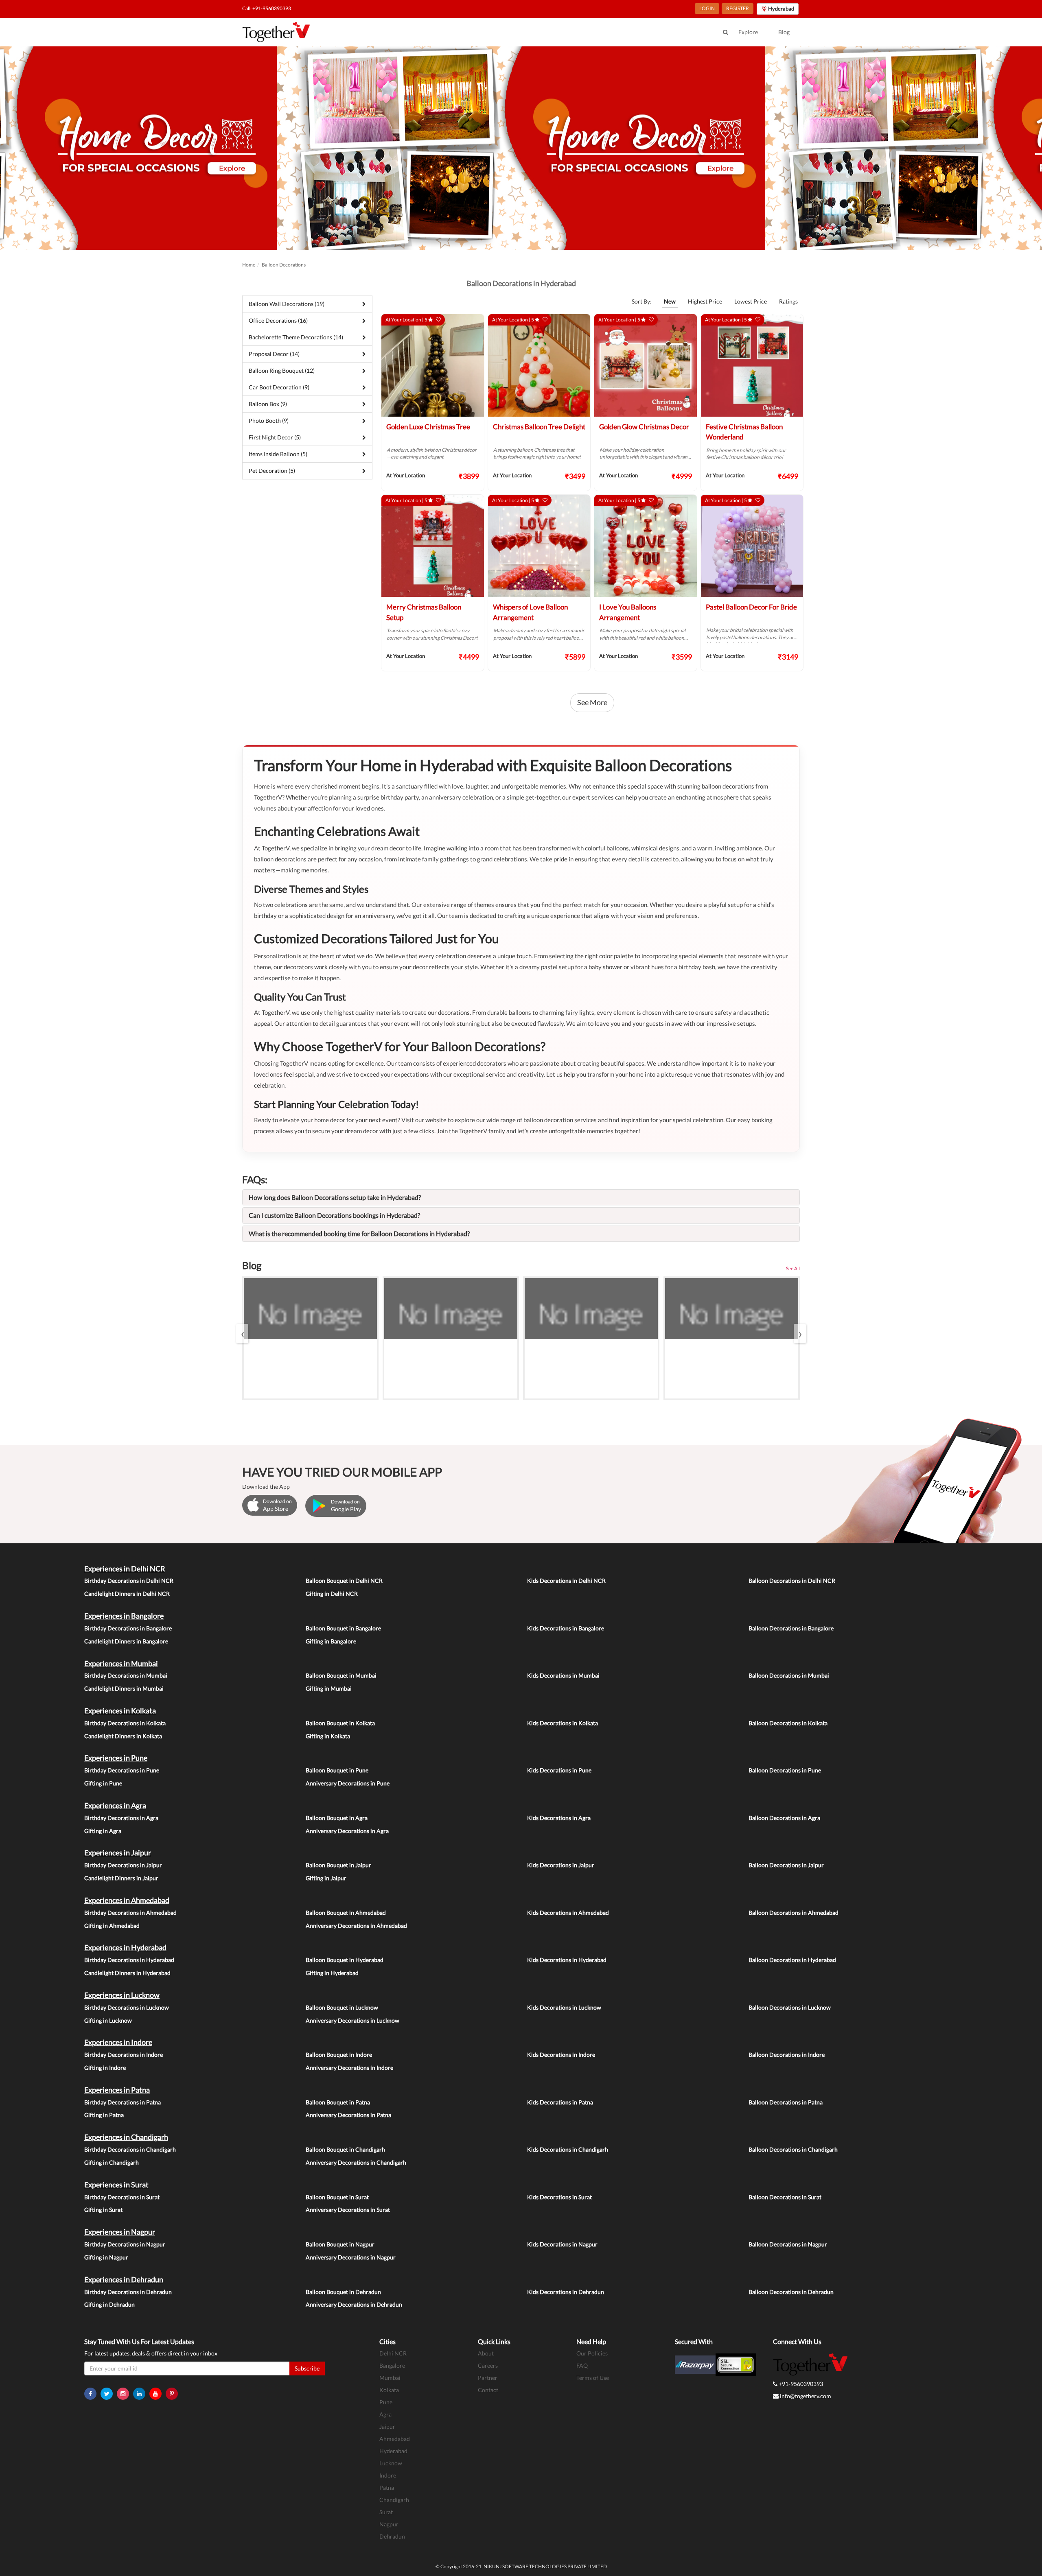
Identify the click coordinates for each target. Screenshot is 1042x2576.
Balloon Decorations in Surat (785, 2197)
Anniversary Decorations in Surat (348, 2210)
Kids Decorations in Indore (561, 2055)
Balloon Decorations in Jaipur (786, 1865)
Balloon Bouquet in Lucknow (342, 2007)
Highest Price (705, 301)
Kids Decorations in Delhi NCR (566, 1581)
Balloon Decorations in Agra (784, 1818)
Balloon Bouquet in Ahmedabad (346, 1913)
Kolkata (389, 2390)
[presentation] (242, 1334)
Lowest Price (751, 301)
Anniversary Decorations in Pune (348, 1783)
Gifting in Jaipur (326, 1878)
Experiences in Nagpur (120, 2232)
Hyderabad (393, 2451)
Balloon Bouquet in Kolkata (340, 1723)
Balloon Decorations (284, 265)
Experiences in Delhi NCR (125, 1569)
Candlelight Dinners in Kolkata (123, 1736)
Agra (385, 2414)
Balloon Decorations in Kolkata (788, 1723)
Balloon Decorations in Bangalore (791, 1628)
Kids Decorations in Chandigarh (568, 2149)
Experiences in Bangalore (124, 1616)
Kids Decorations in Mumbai (563, 1675)
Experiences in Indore (118, 2042)
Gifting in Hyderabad (332, 1973)
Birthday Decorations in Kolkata (125, 1723)
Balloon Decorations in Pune (785, 1770)
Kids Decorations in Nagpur (562, 2244)
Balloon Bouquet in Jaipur (338, 1865)
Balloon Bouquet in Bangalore (343, 1628)
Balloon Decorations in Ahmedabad (794, 1913)
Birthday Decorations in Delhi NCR (129, 1581)
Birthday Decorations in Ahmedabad (130, 1913)
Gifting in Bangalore (331, 1641)
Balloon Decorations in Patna (786, 2102)
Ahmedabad (395, 2439)
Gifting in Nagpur (106, 2257)
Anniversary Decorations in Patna (348, 2115)
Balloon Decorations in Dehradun (791, 2292)
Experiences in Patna (117, 2090)
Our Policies (592, 2353)
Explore (748, 32)
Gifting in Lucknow (108, 2020)
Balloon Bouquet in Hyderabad (345, 1960)
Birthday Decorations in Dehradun (128, 2292)
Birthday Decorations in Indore (124, 2055)
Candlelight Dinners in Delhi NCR (127, 1594)
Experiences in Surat (116, 2185)
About (486, 2353)
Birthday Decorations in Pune (122, 1770)
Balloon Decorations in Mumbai (789, 1675)
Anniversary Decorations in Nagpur (351, 2257)
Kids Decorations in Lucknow (564, 2007)
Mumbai (390, 2378)
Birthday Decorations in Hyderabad (129, 1960)
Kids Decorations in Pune (559, 1770)
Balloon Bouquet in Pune (337, 1770)
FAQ (582, 2365)
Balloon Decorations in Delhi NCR (792, 1581)
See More (592, 702)
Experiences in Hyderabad (125, 1947)
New (670, 301)
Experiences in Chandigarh (126, 2137)
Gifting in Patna (104, 2115)
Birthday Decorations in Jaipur (123, 1865)
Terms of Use (593, 2378)
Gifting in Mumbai (329, 1688)
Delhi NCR (393, 2353)
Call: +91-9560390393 (267, 8)
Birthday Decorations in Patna (123, 2102)
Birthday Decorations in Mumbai (126, 1675)
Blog (784, 32)
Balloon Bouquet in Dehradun (343, 2292)
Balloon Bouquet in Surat (337, 2197)
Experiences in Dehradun (124, 2279)
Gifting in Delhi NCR (332, 1594)
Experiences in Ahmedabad (127, 1900)
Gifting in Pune (103, 1783)
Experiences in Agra (115, 1805)
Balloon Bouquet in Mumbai (341, 1675)
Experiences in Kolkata (120, 1711)
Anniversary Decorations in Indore (349, 2068)
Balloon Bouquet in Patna (338, 2102)
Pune (386, 2402)
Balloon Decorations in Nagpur (788, 2244)
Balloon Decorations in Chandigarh (793, 2149)
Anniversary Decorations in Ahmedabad (356, 1926)
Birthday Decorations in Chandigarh (130, 2149)
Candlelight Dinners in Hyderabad (127, 1973)
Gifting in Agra (103, 1831)
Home (249, 265)
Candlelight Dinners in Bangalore (126, 1641)
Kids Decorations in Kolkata (563, 1723)
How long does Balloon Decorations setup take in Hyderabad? (335, 1197)
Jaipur (387, 2426)
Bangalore (392, 2365)
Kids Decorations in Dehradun (566, 2292)
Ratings (788, 301)
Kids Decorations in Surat (559, 2197)
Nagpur (389, 2524)
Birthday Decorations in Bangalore (128, 1628)
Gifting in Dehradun (109, 2304)
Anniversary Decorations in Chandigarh (356, 2162)
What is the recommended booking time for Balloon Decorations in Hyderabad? (359, 1233)
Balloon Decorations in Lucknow (790, 2007)
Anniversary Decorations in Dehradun (354, 2304)
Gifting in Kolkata (328, 1736)
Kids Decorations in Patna (560, 2102)
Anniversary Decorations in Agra (347, 1831)
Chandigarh (394, 2500)
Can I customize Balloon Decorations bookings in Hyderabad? (334, 1215)
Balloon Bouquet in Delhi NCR (344, 1581)
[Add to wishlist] (438, 320)
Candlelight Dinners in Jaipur (121, 1878)
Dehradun (392, 2536)
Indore (388, 2475)
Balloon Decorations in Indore (787, 2055)
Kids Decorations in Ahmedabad (568, 1913)
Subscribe (307, 2368)
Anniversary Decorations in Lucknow (352, 2020)
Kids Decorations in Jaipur (561, 1865)
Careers (488, 2365)
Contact (488, 2390)
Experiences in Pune (116, 1758)
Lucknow (391, 2463)
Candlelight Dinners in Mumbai (124, 1688)
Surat (386, 2512)
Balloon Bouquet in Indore (339, 2055)
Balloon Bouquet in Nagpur (340, 2244)
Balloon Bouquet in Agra (337, 1818)
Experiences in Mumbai (121, 1663)
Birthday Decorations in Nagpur (125, 2244)
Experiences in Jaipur (118, 1853)
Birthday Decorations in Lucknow (127, 2007)
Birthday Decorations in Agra (121, 1818)
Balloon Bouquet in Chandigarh (345, 2149)
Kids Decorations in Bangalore (566, 1628)
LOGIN (707, 8)
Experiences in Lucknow (122, 1995)
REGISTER (738, 8)
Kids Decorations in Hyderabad (567, 1960)
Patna (387, 2488)
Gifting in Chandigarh (112, 2162)
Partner (488, 2378)
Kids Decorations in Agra (559, 1818)
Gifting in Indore (105, 2068)
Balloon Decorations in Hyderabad (792, 1960)
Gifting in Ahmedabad (112, 1926)
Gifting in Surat (103, 2210)
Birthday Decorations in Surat (122, 2197)
